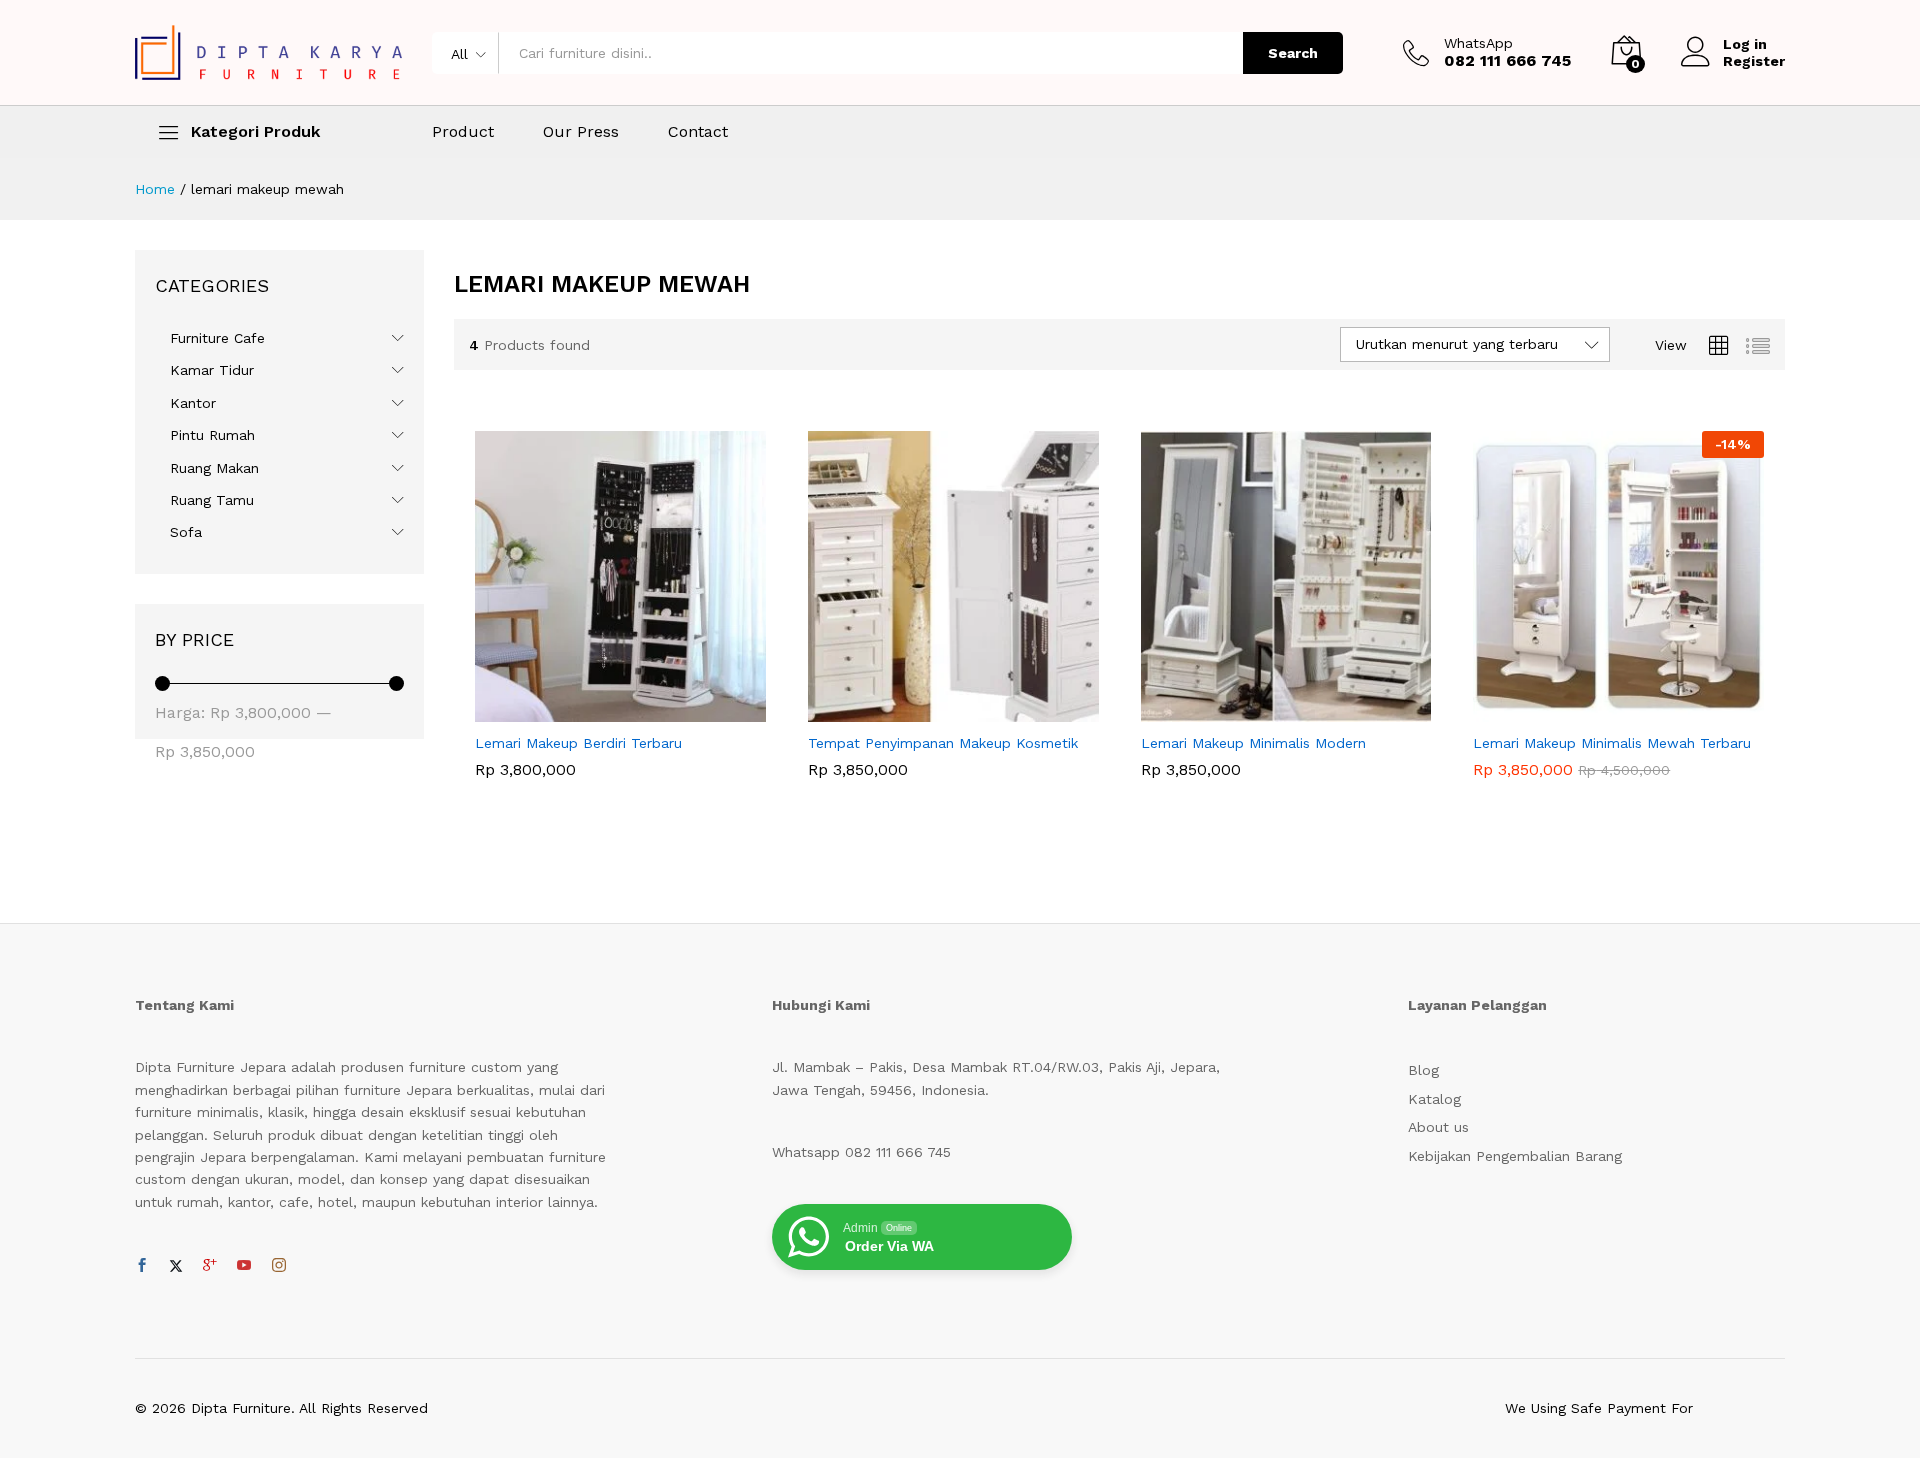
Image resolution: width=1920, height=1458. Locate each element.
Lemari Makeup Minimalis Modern (1253, 743)
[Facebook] (142, 1266)
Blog (1423, 1070)
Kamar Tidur (212, 370)
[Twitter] (176, 1266)
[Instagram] (279, 1266)
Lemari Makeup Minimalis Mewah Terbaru (1612, 743)
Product (463, 132)
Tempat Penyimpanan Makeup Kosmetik (943, 743)
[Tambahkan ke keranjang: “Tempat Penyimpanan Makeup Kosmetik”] (930, 710)
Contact (698, 132)
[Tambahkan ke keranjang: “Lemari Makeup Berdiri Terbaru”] (598, 710)
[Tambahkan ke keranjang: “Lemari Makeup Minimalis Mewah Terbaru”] (1596, 710)
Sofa (186, 532)
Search (1293, 53)
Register (1754, 61)
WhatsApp (1478, 43)
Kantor (193, 403)
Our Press (581, 132)
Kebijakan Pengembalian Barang (1515, 1156)
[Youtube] (244, 1266)
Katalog (1434, 1099)
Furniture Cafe (217, 338)
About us (1438, 1127)
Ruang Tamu (212, 500)
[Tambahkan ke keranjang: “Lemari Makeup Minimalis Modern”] (1263, 710)
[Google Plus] (210, 1266)
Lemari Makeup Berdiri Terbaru (578, 743)
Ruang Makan (214, 468)
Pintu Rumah (212, 435)
